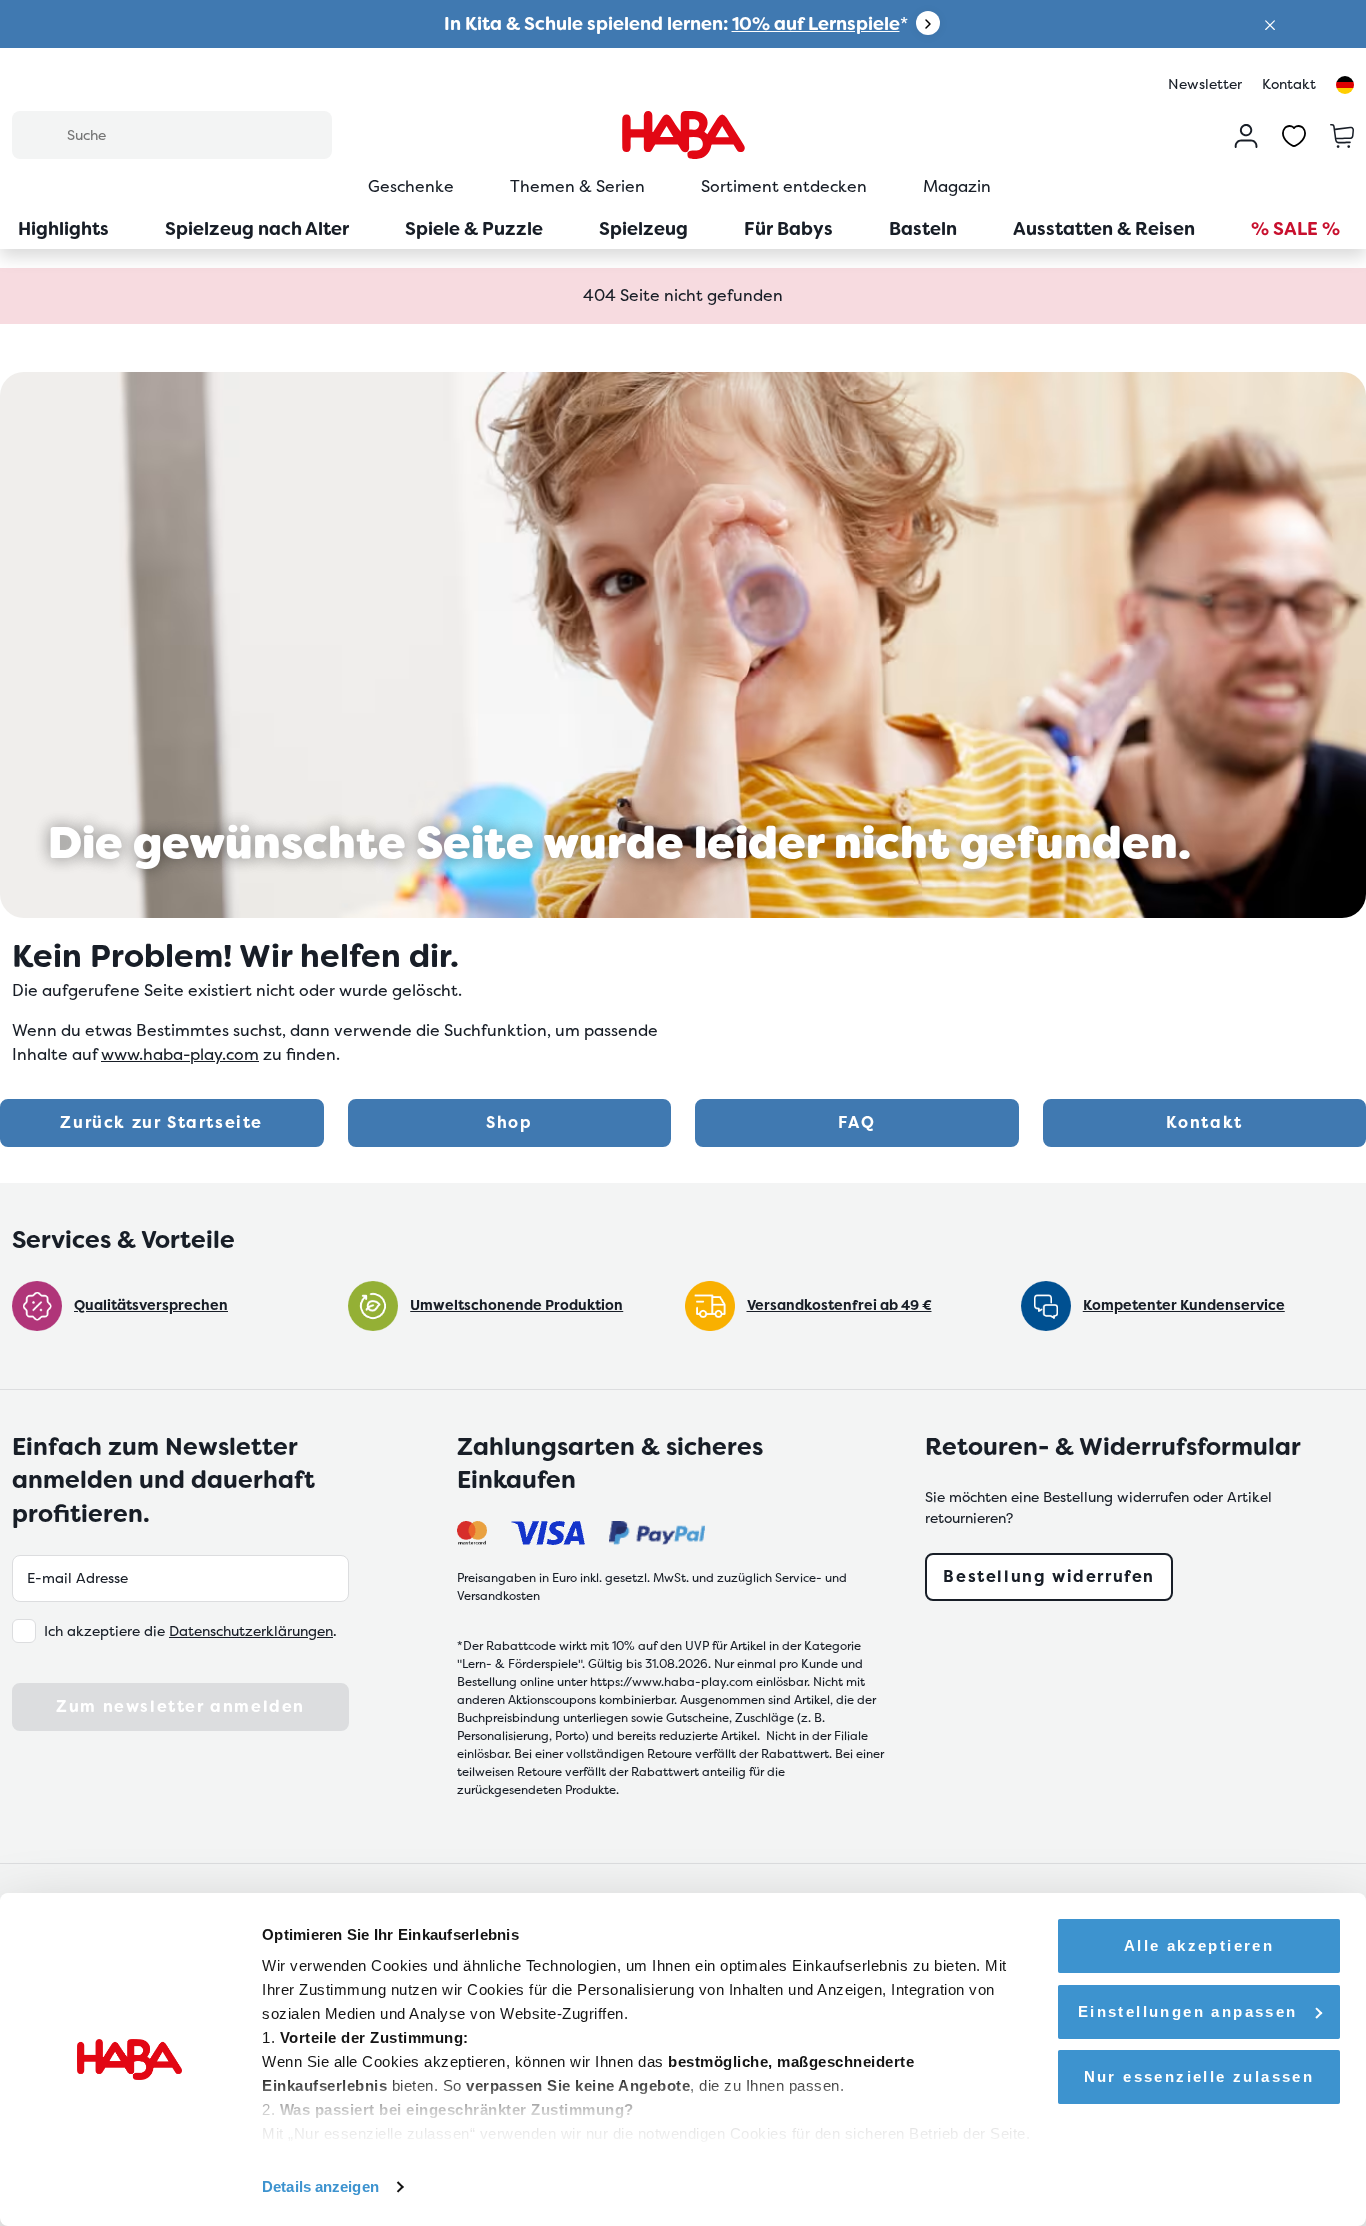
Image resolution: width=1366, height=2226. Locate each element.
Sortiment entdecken (784, 186)
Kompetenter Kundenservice (1184, 1305)
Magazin (957, 186)
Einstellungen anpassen (1188, 2011)
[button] (1270, 23)
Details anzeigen (320, 2186)
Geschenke (411, 186)
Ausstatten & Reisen (1104, 228)
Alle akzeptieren (1199, 1945)
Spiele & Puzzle (474, 228)
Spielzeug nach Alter (257, 228)
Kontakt (1289, 84)
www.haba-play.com (180, 1054)
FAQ (856, 1122)
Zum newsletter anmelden (180, 1706)
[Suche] (39, 134)
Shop (509, 1122)
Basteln (923, 228)
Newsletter (1205, 84)
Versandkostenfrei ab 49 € (839, 1305)
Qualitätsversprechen (151, 1305)
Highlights (63, 228)
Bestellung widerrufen (1049, 1576)
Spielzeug (643, 228)
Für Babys (788, 228)
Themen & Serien (577, 186)
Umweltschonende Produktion (516, 1305)
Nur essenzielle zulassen (1199, 2076)
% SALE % (1295, 228)
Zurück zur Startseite (161, 1122)
